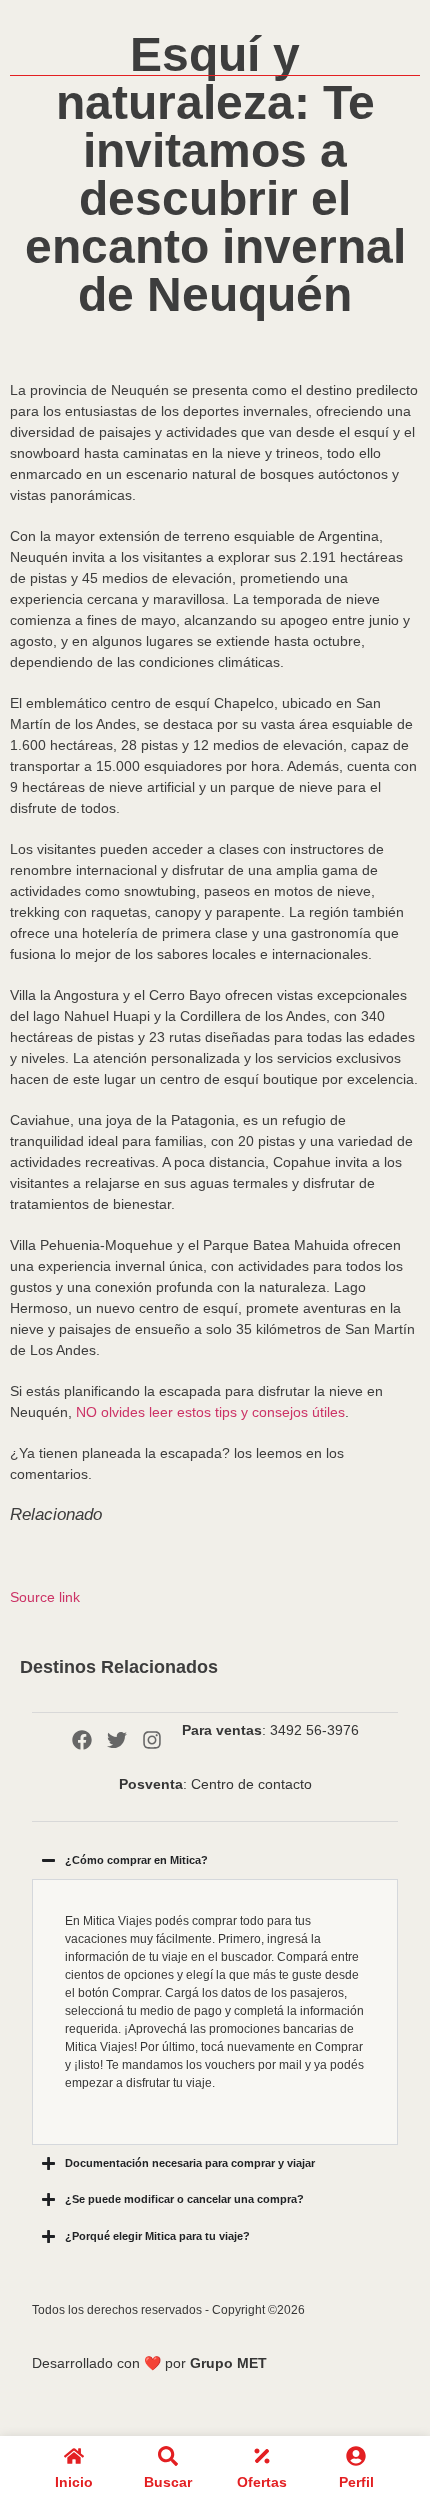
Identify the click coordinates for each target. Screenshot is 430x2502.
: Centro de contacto (215, 1784)
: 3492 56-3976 (270, 1730)
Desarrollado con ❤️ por (149, 2363)
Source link (45, 1597)
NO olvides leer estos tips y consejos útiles (210, 1412)
